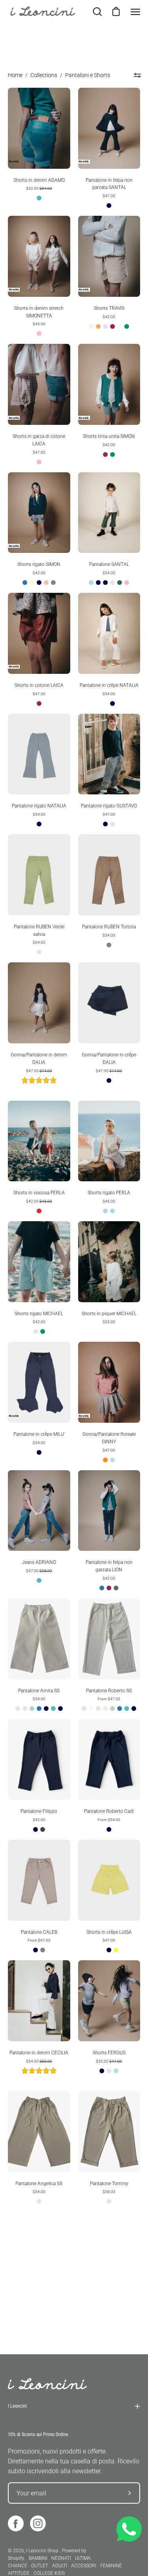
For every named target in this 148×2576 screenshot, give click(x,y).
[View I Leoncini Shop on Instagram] (38, 2523)
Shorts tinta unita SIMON (109, 436)
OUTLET (40, 2566)
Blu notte (46, 1709)
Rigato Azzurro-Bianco (112, 1211)
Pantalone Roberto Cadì (109, 1811)
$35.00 (109, 1322)
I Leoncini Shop (43, 2551)
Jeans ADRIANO (39, 1562)
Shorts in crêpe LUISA (109, 1932)
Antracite (43, 1829)
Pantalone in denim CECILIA (39, 2053)
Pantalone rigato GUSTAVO (109, 806)
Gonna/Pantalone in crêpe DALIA (109, 1059)
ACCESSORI (84, 2566)
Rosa (39, 334)
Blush (25, 1709)
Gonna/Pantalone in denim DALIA (39, 1059)
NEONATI (61, 2558)
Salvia (32, 1709)
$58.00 (109, 2192)
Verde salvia (39, 952)
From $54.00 (109, 1820)
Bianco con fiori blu (109, 1331)
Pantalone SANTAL (109, 564)
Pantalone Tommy (109, 2184)
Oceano (120, 583)
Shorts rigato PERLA (109, 1193)
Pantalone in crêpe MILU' (39, 1434)
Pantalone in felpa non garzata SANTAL (109, 184)
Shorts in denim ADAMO (39, 180)
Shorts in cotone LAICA (39, 685)
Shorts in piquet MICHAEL (109, 1314)
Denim (39, 198)
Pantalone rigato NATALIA (39, 806)
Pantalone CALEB (39, 1932)
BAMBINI (38, 2558)
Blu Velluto (105, 583)
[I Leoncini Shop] (43, 12)
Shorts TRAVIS (109, 308)
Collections (44, 75)
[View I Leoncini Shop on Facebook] (16, 2523)
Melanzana (112, 583)
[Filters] (137, 75)
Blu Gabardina (98, 583)
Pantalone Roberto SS (109, 1691)
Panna (120, 326)
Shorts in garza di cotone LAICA (39, 440)
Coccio (98, 326)
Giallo (116, 1950)
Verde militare (116, 1588)
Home (15, 75)
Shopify (16, 2558)
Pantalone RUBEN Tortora (109, 927)
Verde (127, 326)
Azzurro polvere (112, 1460)
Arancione (105, 1460)
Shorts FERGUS (109, 2053)
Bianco (105, 703)
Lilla (105, 326)
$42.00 (109, 317)
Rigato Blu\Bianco (112, 824)
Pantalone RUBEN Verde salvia (39, 931)
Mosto (112, 326)
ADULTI (60, 2566)
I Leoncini (17, 2406)
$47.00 (109, 196)
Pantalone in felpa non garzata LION (109, 1566)
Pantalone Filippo (39, 1811)
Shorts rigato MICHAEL (39, 1314)
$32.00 (39, 188)
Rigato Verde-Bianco (36, 1331)
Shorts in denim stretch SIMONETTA (39, 312)
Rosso (39, 1211)
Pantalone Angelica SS (39, 2184)
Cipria (105, 1709)
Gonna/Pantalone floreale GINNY (109, 1438)
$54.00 (109, 573)
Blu (109, 206)
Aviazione (25, 583)
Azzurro (91, 583)
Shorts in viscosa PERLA (39, 1193)
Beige (91, 326)
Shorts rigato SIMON (39, 564)
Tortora (53, 583)
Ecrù (98, 1709)
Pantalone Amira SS (39, 1691)
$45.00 (39, 324)
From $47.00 (109, 1699)
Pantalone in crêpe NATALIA (109, 685)
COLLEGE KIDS (49, 2573)
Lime (116, 2071)
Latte (18, 1709)
